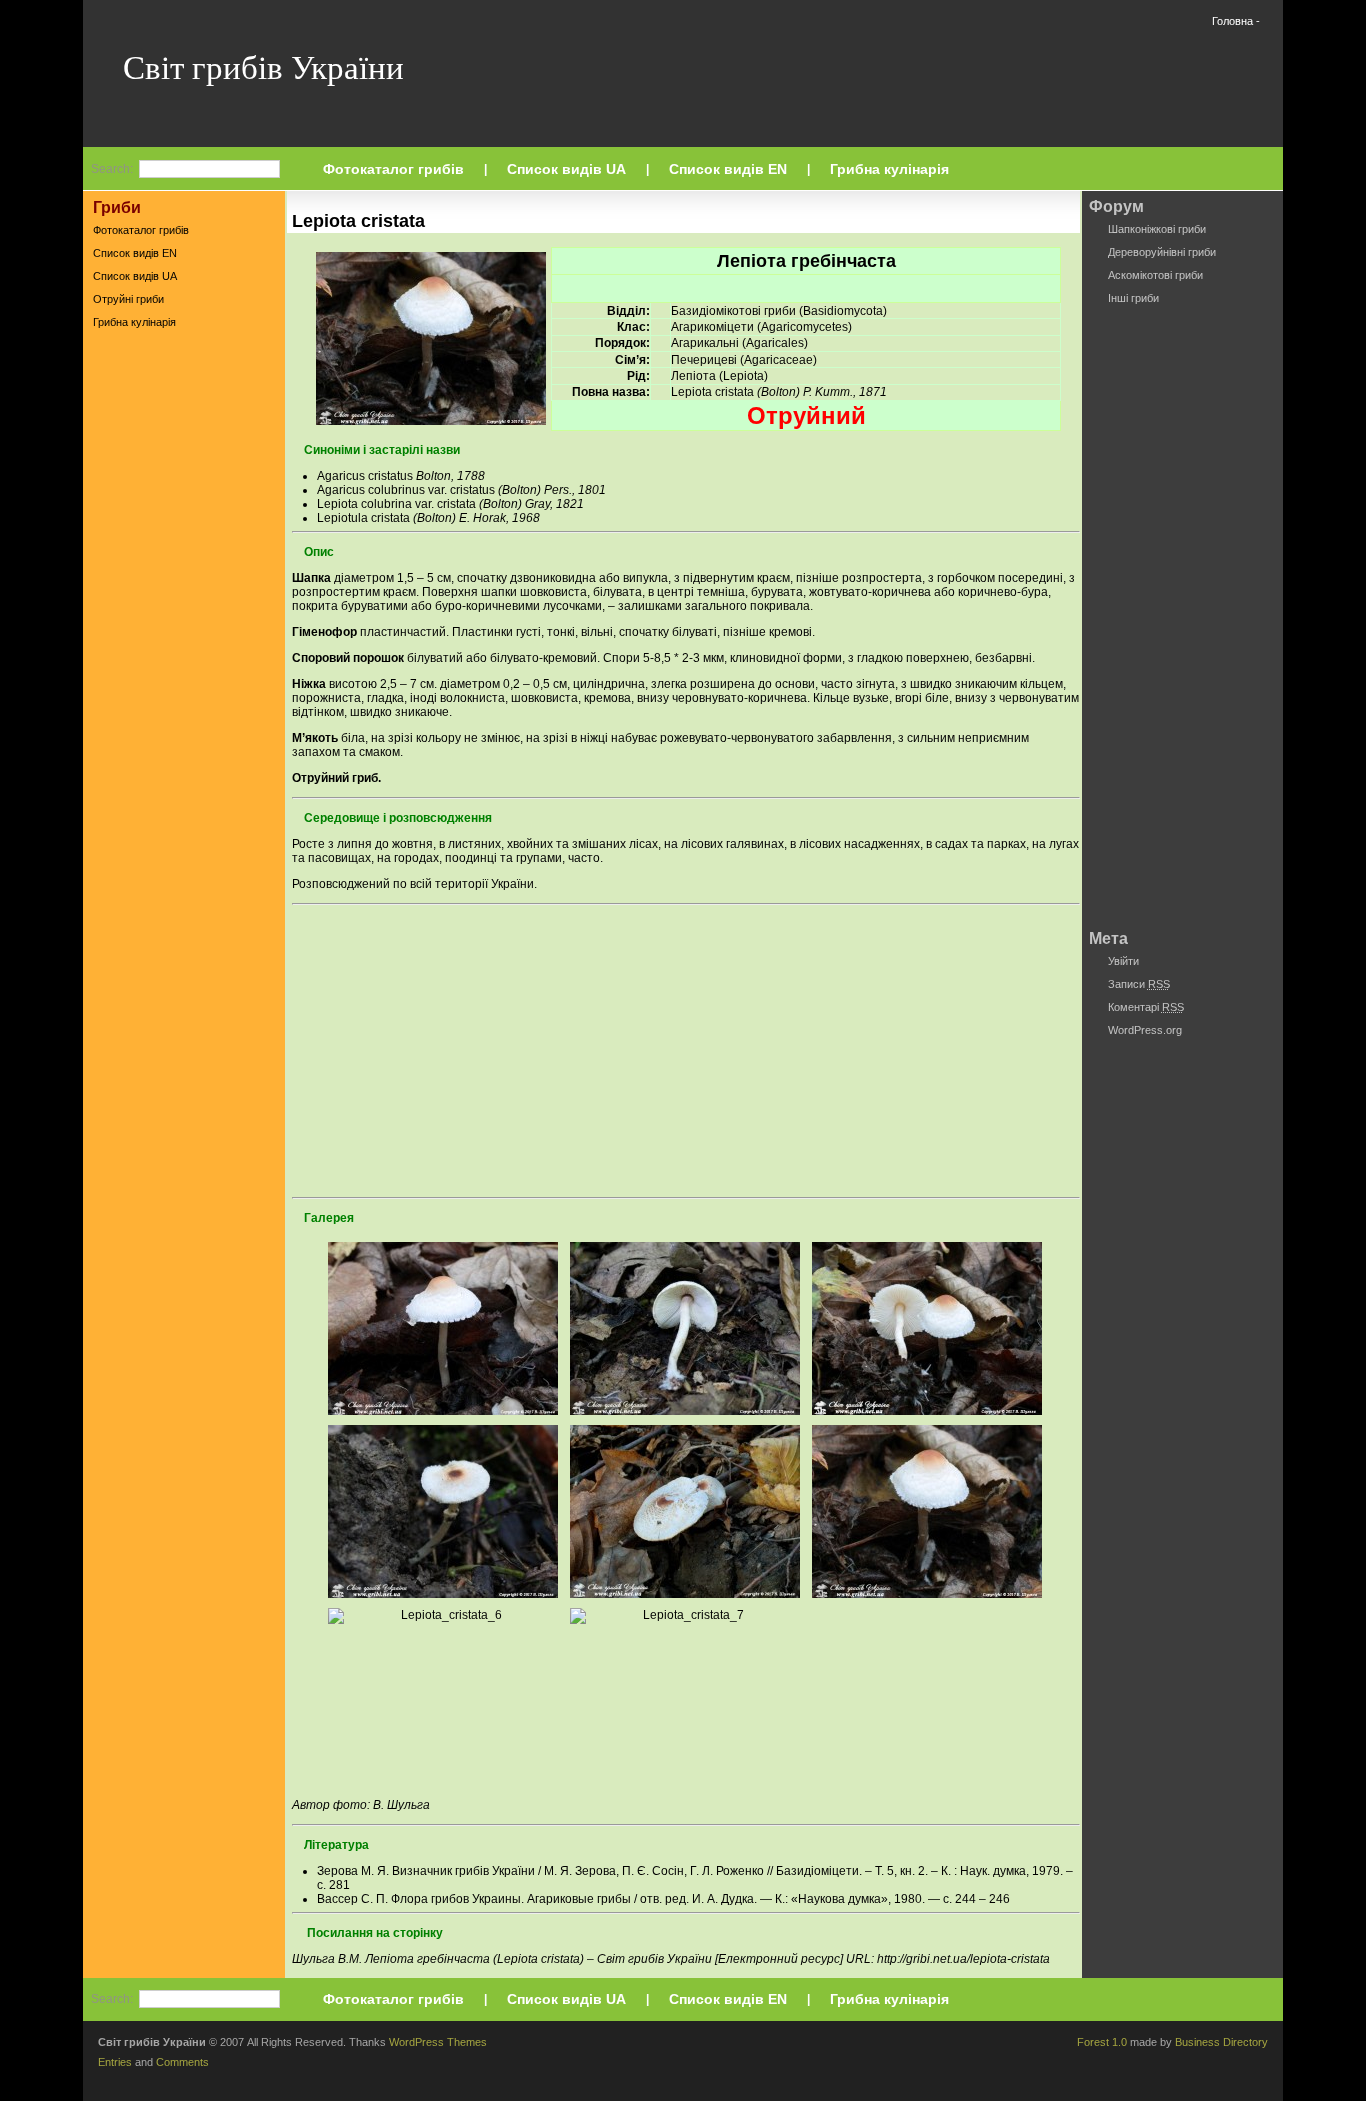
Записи (1139, 984)
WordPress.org (1145, 1030)
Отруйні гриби (128, 299)
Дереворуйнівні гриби (1162, 252)
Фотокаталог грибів (393, 169)
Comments (182, 2062)
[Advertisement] (184, 649)
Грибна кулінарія (889, 169)
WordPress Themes (438, 2042)
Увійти (1123, 961)
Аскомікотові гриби (1155, 275)
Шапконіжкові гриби (1157, 229)
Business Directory (1221, 2042)
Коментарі (1146, 1007)
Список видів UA (566, 169)
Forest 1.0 (1102, 2042)
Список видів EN (728, 169)
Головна (1232, 21)
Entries (115, 2062)
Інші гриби (1133, 298)
